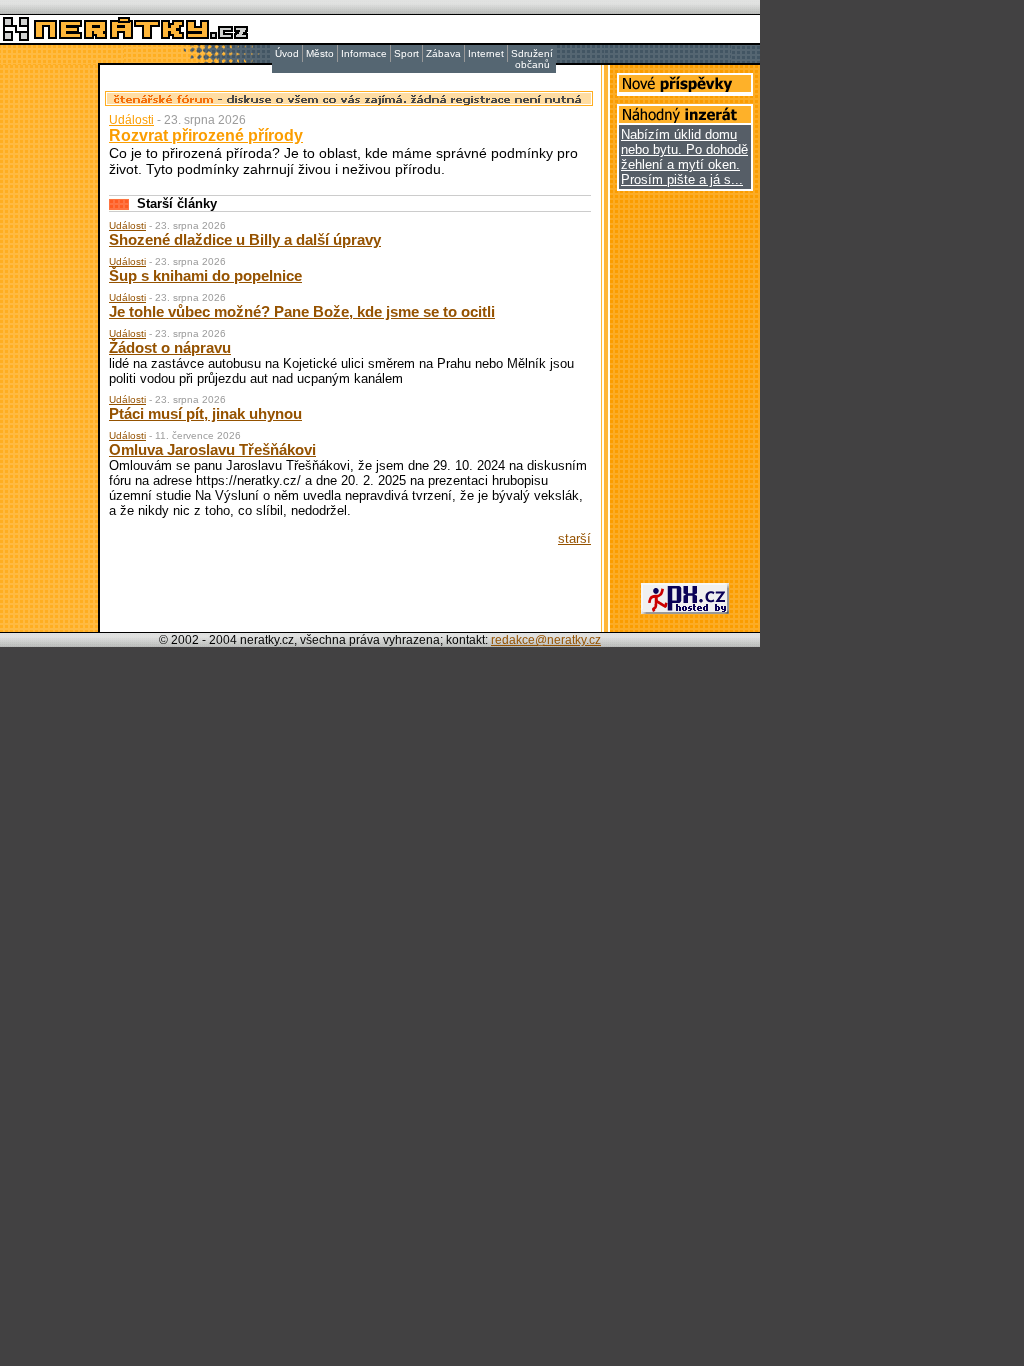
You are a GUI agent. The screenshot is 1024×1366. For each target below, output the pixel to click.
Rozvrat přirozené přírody (206, 135)
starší (574, 538)
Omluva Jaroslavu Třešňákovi (212, 449)
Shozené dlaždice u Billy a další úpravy (245, 239)
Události (131, 120)
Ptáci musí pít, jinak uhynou (205, 413)
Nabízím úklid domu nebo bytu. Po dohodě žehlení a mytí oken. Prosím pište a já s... (684, 157)
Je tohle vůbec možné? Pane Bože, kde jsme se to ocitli (302, 311)
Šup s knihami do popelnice (205, 275)
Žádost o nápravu (170, 347)
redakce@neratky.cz (546, 640)
